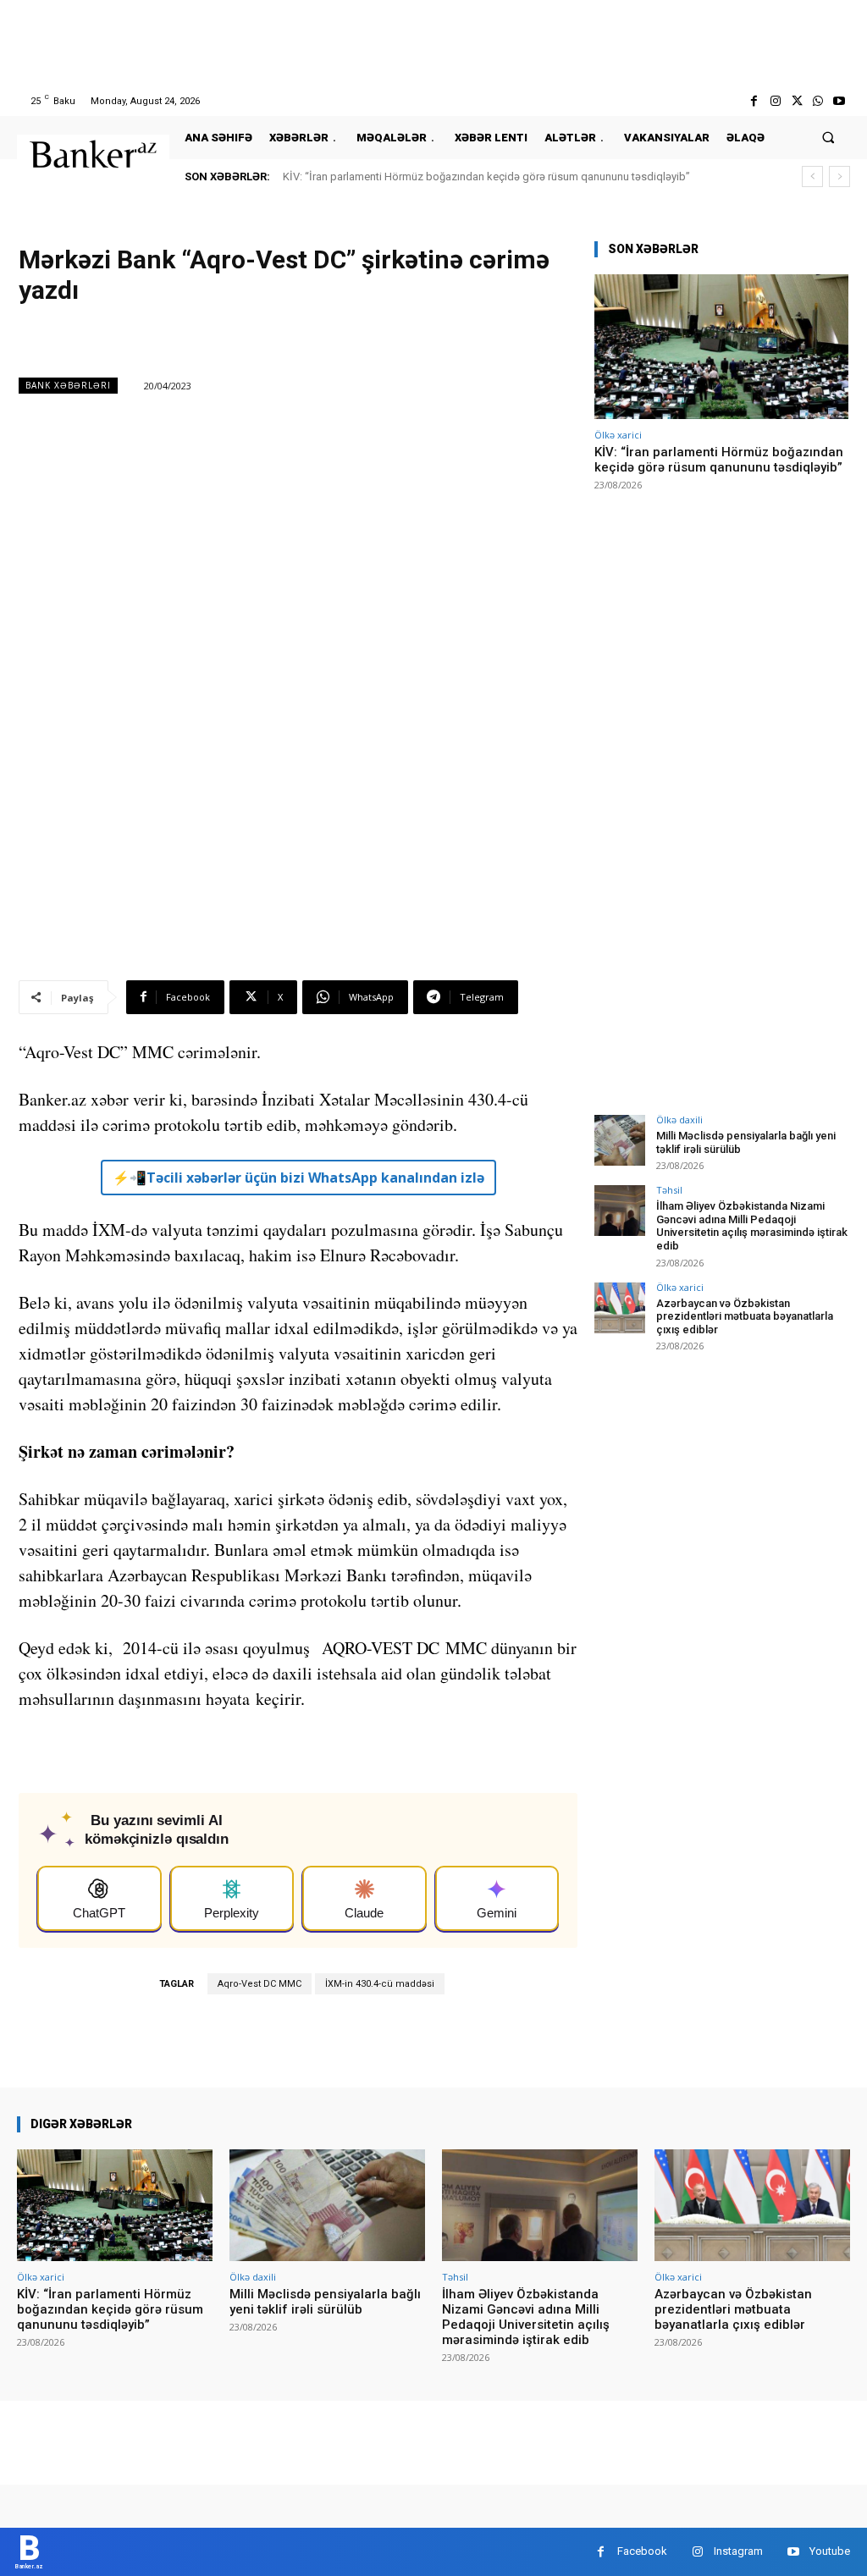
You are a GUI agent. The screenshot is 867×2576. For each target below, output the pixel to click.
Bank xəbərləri (68, 385)
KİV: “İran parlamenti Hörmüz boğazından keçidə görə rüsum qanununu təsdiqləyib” (486, 177)
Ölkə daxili (679, 1120)
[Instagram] (775, 101)
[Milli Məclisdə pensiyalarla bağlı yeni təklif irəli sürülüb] (620, 1140)
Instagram (738, 2551)
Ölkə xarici (618, 435)
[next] (839, 177)
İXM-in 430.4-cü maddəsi (380, 1984)
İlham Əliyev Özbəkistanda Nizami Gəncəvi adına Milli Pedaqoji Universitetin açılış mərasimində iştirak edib (752, 1226)
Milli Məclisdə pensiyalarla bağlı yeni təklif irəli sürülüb (325, 2302)
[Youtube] (839, 101)
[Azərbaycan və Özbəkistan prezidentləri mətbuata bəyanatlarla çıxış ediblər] (620, 1308)
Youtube (830, 2551)
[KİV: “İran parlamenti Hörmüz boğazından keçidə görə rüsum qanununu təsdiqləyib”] (721, 347)
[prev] (812, 177)
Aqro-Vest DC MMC (260, 1984)
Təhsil (669, 1190)
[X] (796, 101)
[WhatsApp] (818, 101)
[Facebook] (754, 101)
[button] (828, 138)
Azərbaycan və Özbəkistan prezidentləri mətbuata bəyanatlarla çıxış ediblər (745, 1316)
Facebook (642, 2551)
